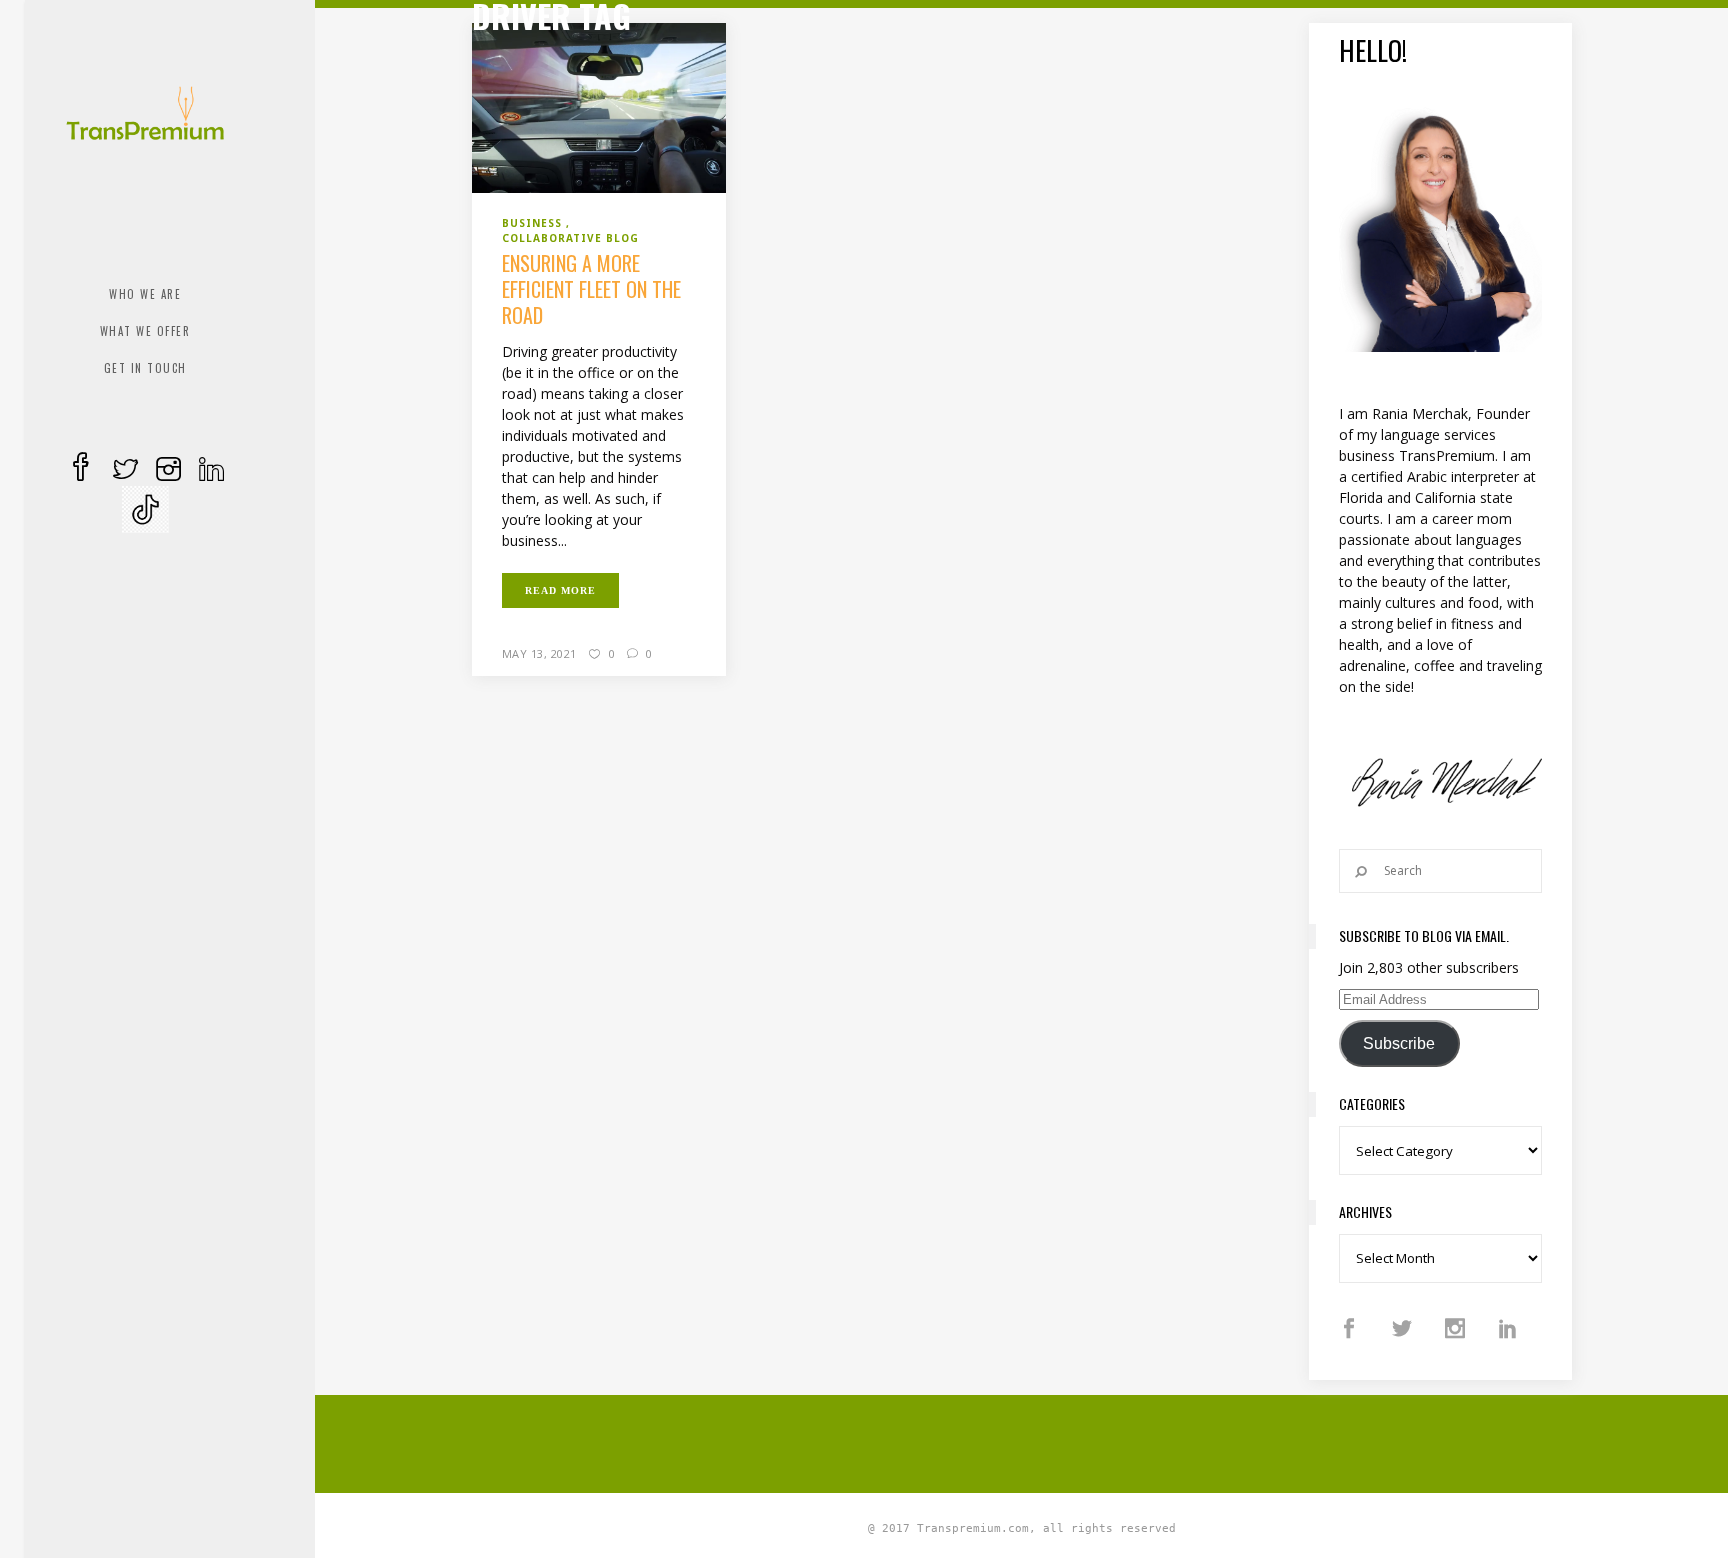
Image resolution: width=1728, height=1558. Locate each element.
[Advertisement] (1022, 1441)
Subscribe (1399, 1043)
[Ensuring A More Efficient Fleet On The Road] (599, 106)
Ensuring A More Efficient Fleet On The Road (591, 289)
